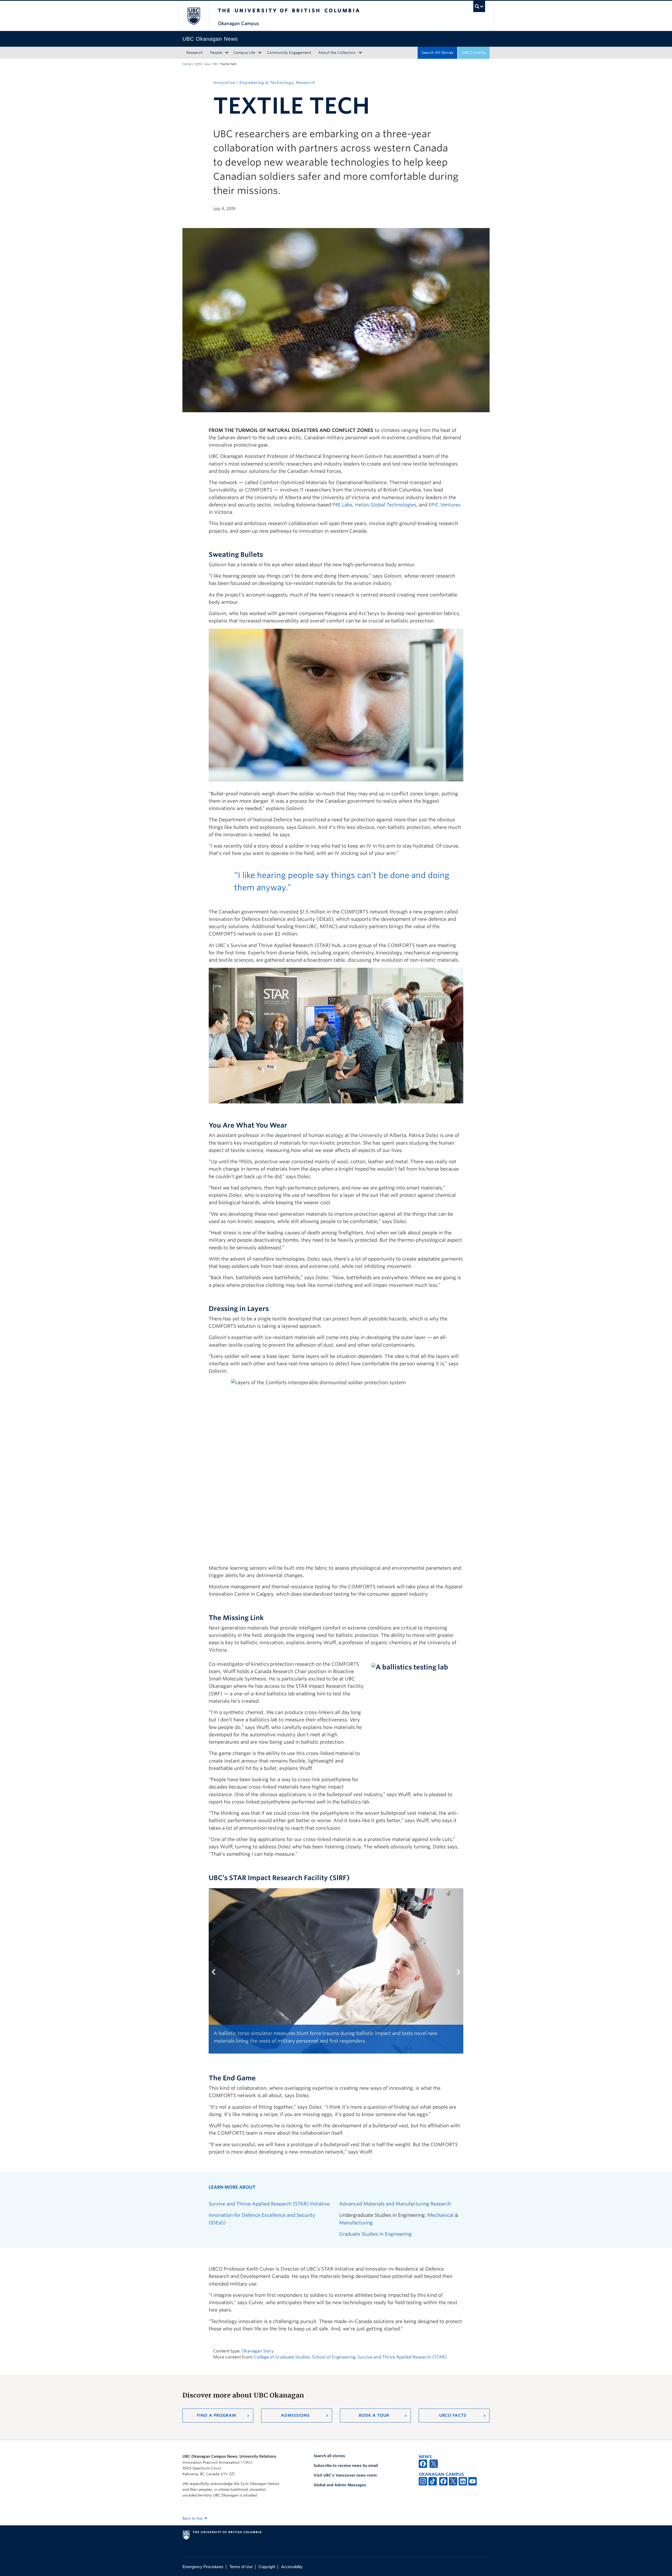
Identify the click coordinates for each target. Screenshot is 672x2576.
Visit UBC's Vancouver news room (345, 2475)
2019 (198, 64)
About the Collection (337, 52)
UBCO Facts (453, 2415)
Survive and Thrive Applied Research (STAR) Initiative (269, 2204)
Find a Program (217, 2415)
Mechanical (440, 2215)
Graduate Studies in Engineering (375, 2234)
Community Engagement (289, 52)
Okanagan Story (258, 2351)
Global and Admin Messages (340, 2485)
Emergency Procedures (203, 2567)
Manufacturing (356, 2223)
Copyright (267, 2567)
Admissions (295, 2415)
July (207, 64)
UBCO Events (474, 52)
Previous (217, 1978)
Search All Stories (437, 52)
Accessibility (292, 2567)
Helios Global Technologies (386, 505)
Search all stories (329, 2456)
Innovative (224, 83)
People (216, 52)
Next (455, 1978)
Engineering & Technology (266, 83)
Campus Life (244, 52)
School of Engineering (334, 2357)
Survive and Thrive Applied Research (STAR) (402, 2357)
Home (187, 64)
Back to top (193, 2518)
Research (195, 52)
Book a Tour (374, 2415)
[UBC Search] (479, 6)
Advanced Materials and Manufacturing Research (395, 2204)
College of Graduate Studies (282, 2357)
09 (215, 64)
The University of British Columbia (194, 16)
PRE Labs (342, 505)
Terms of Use (241, 2567)
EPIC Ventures (445, 505)
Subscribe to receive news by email (346, 2466)
